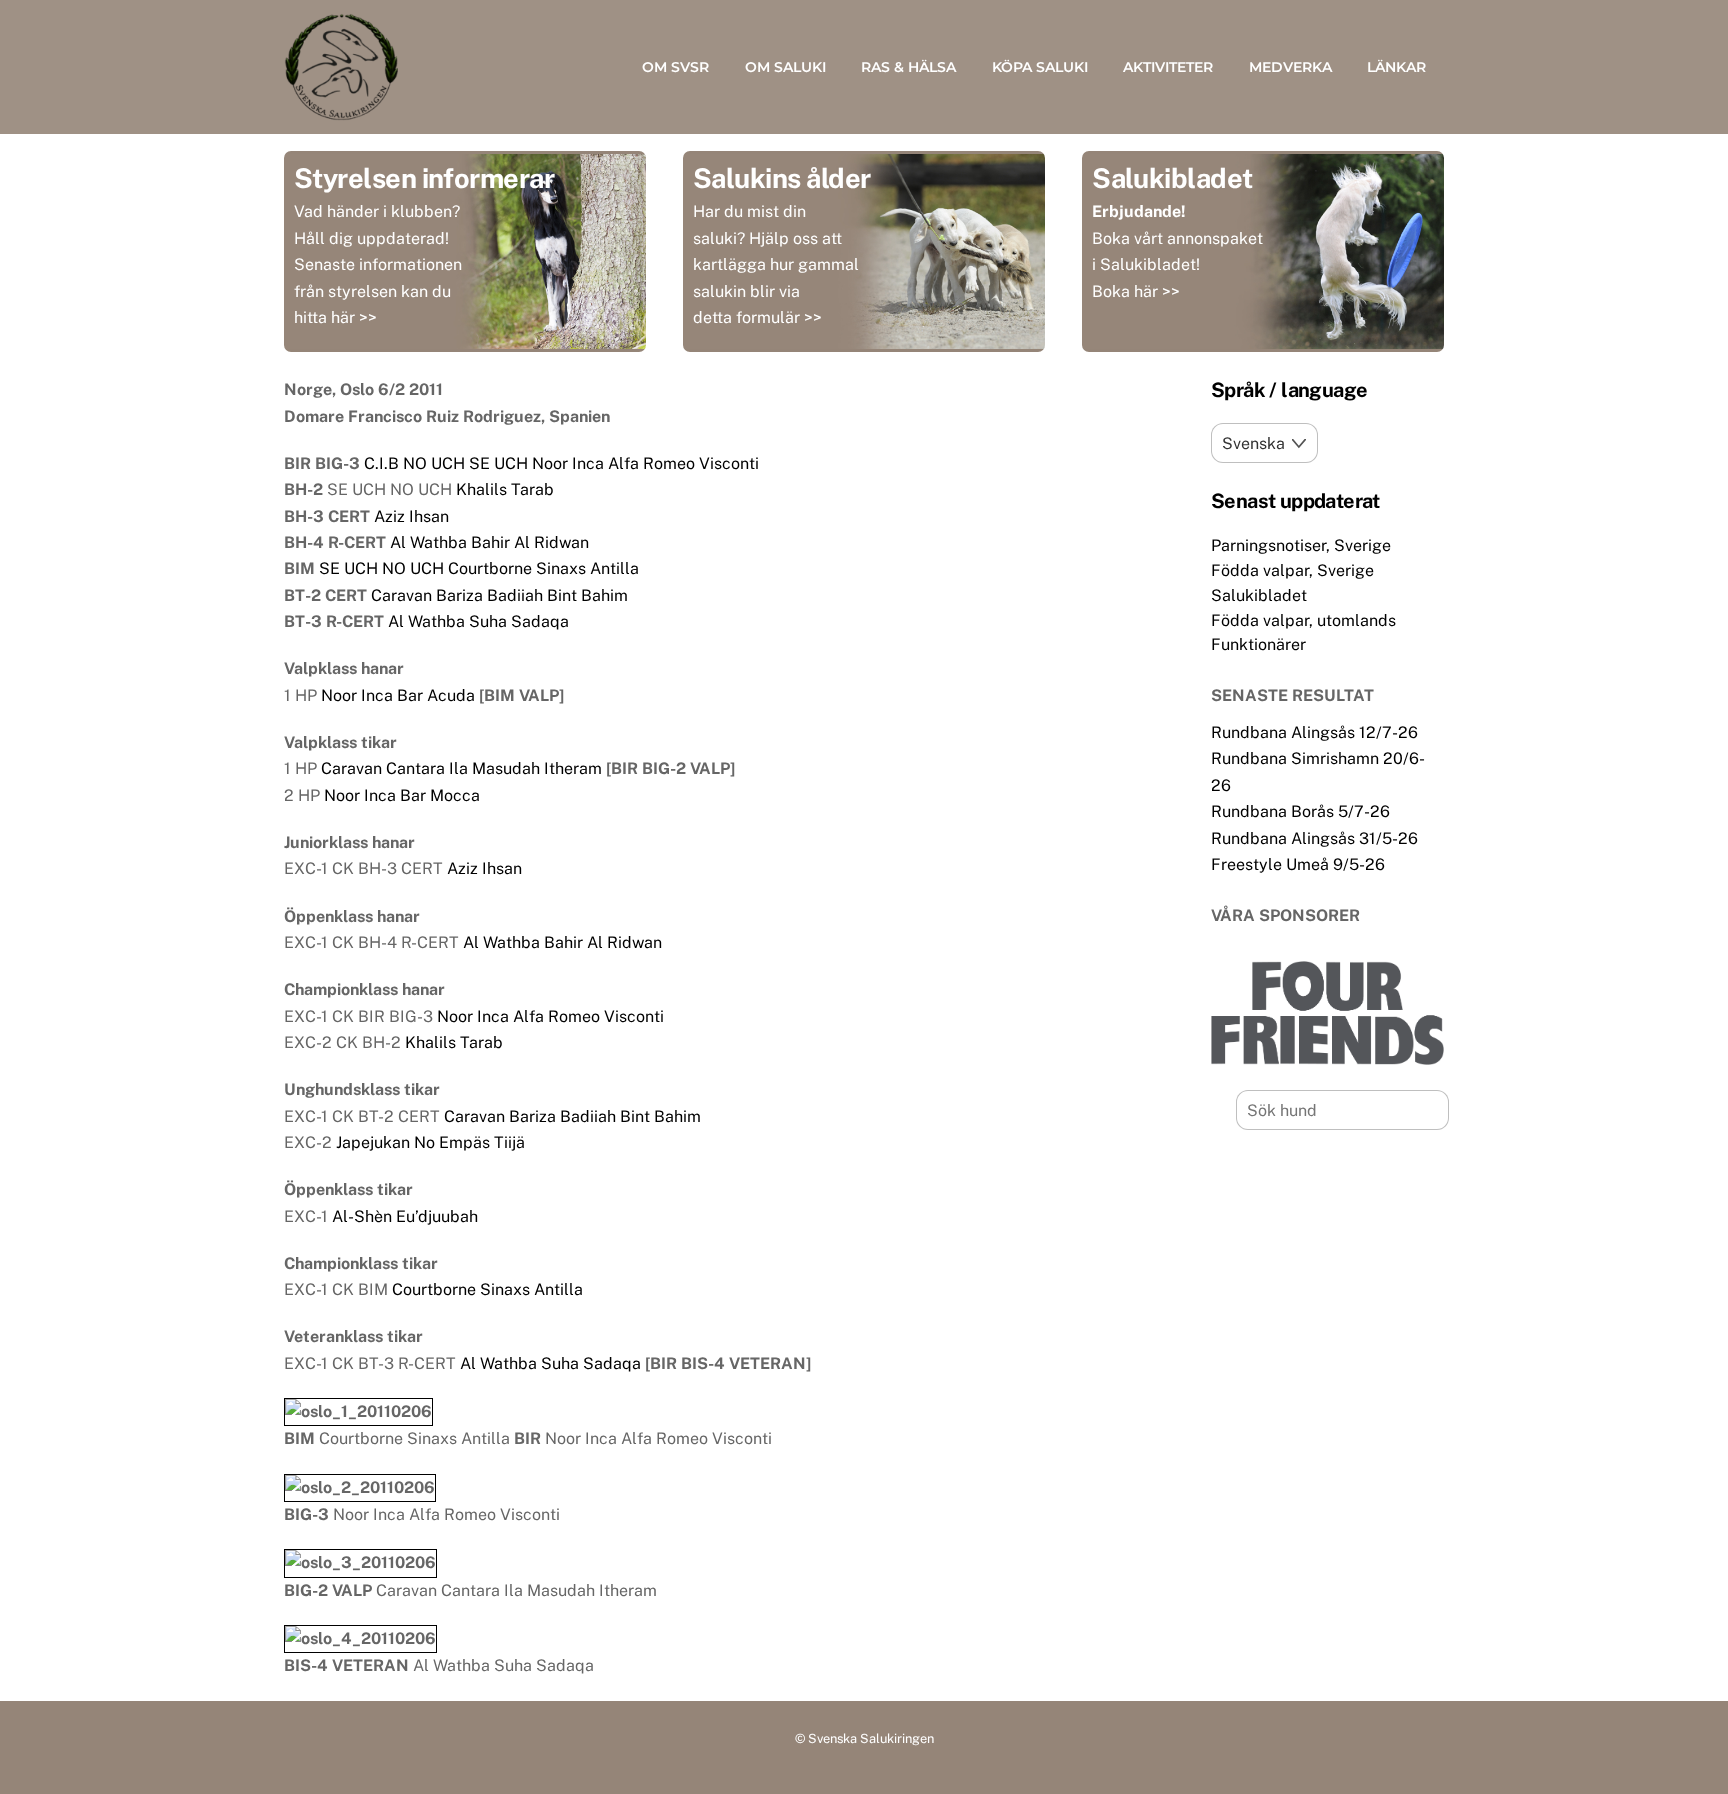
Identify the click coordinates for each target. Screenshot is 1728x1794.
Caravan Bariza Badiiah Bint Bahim (499, 595)
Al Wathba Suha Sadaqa (478, 621)
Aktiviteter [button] (1168, 67)
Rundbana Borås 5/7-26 (1300, 811)
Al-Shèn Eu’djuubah (405, 1216)
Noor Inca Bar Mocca (402, 795)
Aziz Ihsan (411, 516)
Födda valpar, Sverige (1292, 570)
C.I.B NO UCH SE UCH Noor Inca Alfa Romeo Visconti (561, 463)
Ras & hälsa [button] (908, 67)
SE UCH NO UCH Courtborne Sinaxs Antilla (479, 568)
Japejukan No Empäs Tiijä (430, 1142)
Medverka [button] (1290, 67)
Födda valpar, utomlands (1303, 620)
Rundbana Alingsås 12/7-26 (1314, 732)
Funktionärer (1258, 644)
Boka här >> (1136, 291)
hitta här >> (335, 317)
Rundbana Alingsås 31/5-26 (1314, 838)
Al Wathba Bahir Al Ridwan (489, 542)
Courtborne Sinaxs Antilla (487, 1289)
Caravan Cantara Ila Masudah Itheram (461, 768)
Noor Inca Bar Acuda (398, 695)
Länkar (1396, 67)
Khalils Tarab (505, 489)
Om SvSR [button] (675, 67)
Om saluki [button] (785, 67)
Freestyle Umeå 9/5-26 (1298, 864)
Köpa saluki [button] (1040, 67)
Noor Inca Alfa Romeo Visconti (550, 1016)
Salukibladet (1259, 595)
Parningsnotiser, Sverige (1301, 545)
